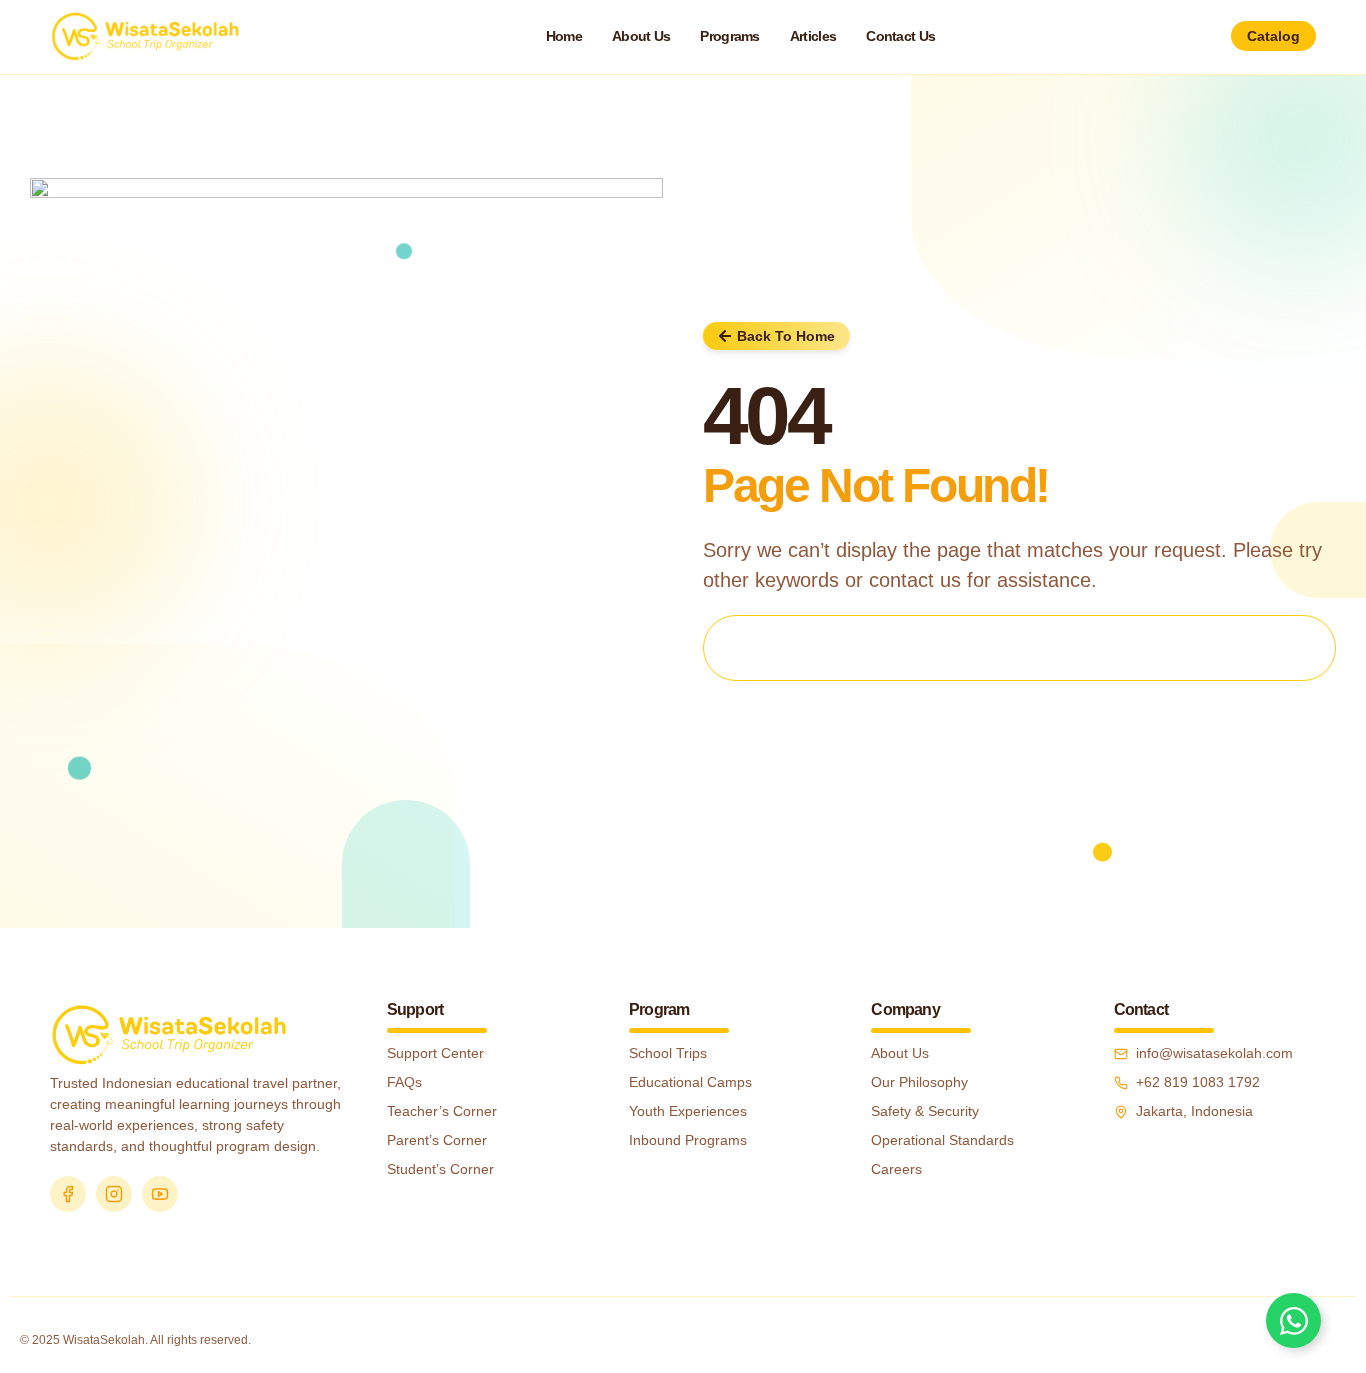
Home (564, 36)
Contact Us (900, 36)
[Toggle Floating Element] (1293, 1320)
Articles (813, 36)
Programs (729, 36)
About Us (641, 36)
